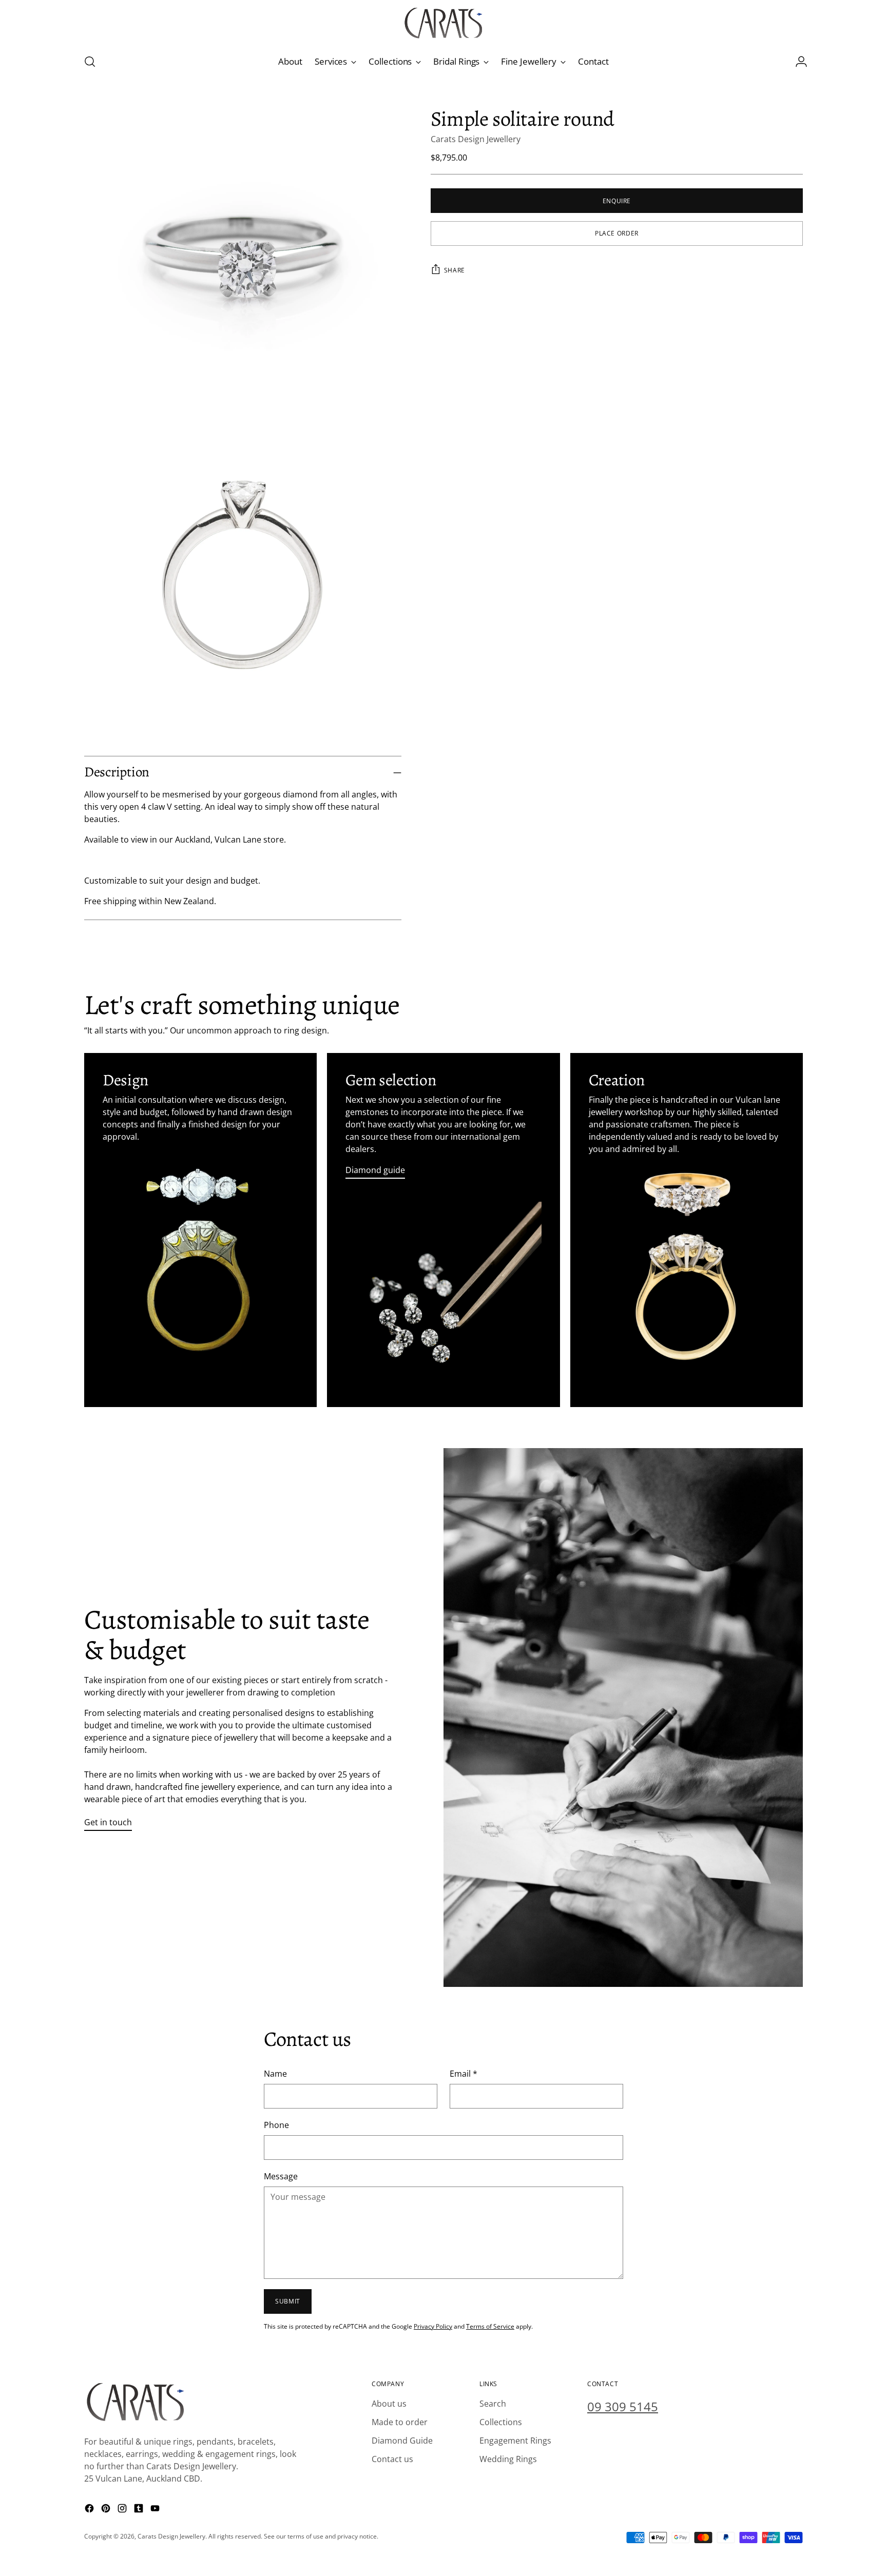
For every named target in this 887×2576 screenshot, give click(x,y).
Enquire (617, 200)
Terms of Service (490, 2326)
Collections (501, 2422)
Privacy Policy (433, 2326)
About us (389, 2404)
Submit (288, 2301)
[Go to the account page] (797, 62)
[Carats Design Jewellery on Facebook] (90, 2510)
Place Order (617, 233)
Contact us (392, 2459)
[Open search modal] (90, 62)
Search (493, 2404)
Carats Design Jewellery (476, 139)
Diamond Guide (402, 2441)
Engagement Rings (515, 2441)
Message (281, 2176)
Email (464, 2074)
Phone (276, 2125)
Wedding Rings (508, 2459)
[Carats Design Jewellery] (444, 23)
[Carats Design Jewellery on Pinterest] (107, 2510)
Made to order (400, 2422)
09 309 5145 (623, 2406)
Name (275, 2074)
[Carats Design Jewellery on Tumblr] (140, 2510)
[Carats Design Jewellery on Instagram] (123, 2510)
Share (455, 270)
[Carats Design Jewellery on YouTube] (156, 2510)
